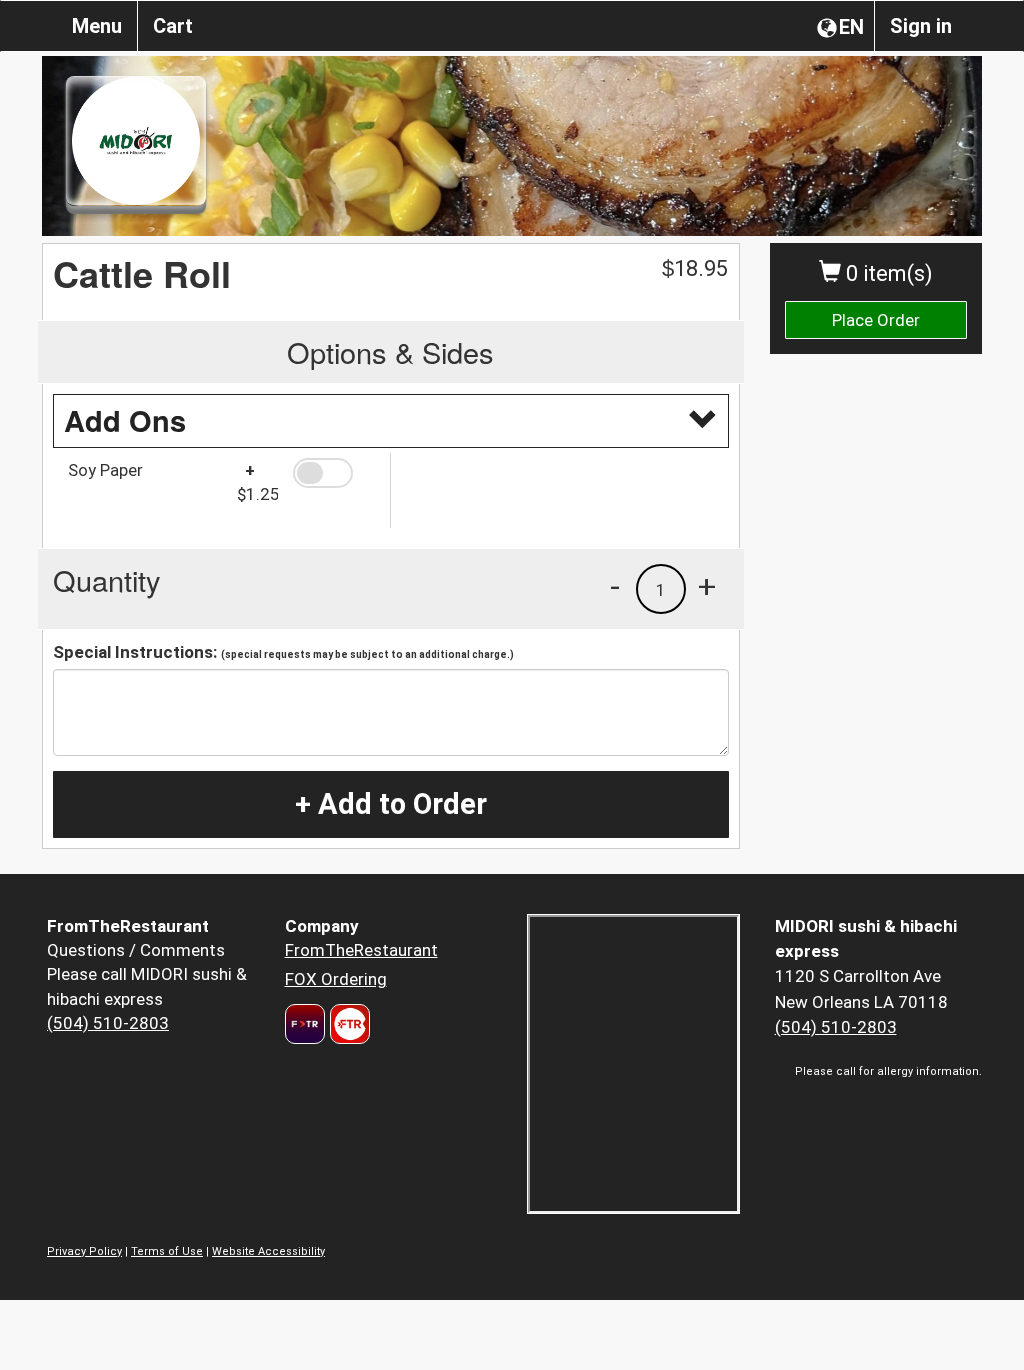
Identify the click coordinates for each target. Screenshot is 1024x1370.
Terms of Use (167, 1251)
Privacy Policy (84, 1251)
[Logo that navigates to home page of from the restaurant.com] (305, 1024)
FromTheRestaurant (361, 950)
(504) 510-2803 (108, 1023)
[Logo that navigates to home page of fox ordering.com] (347, 1024)
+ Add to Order (391, 804)
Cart (173, 26)
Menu (97, 26)
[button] (334, 473)
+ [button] (707, 586)
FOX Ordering (336, 979)
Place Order (876, 320)
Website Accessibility (268, 1251)
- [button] (615, 586)
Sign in (921, 26)
